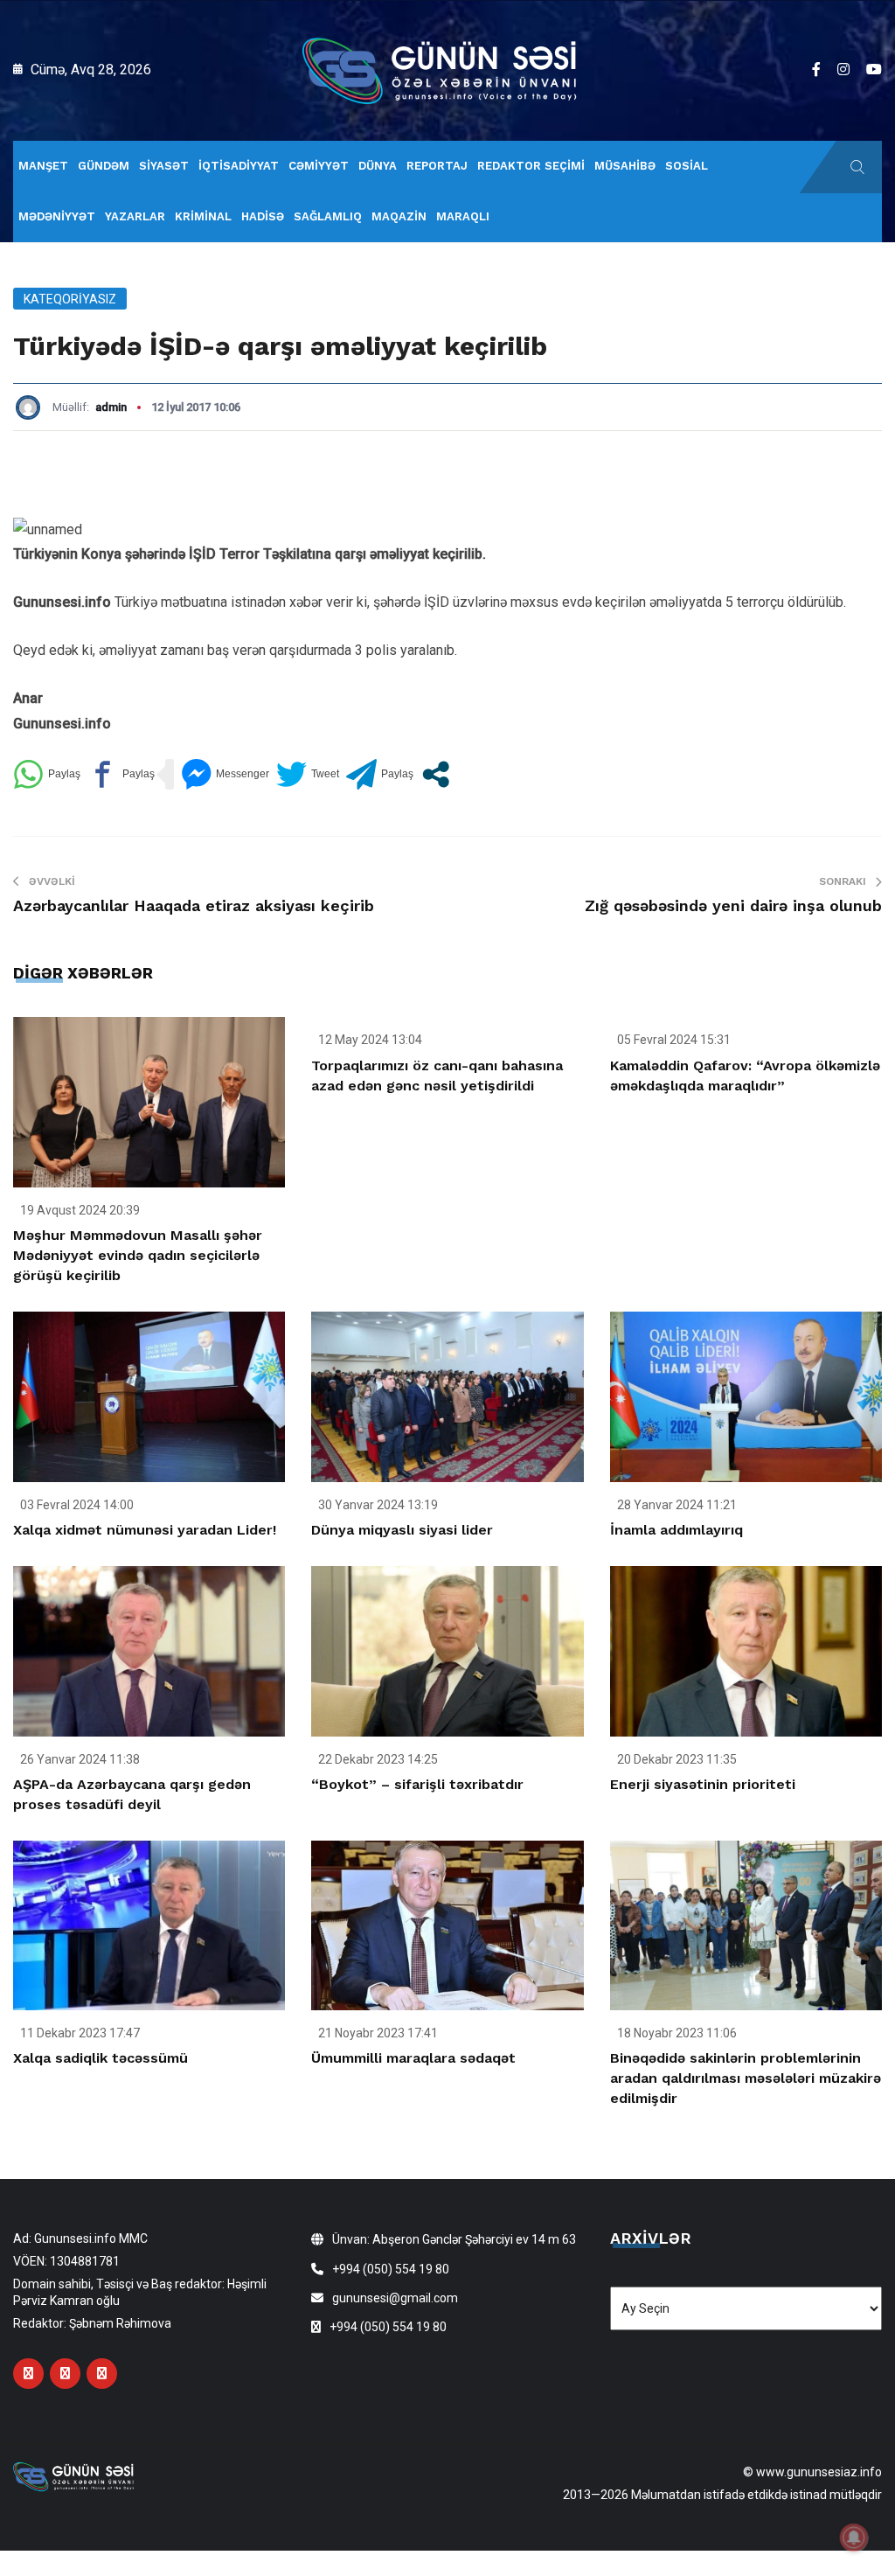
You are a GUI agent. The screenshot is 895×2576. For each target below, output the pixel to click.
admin (111, 407)
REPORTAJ (437, 166)
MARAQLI (463, 216)
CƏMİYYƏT (319, 166)
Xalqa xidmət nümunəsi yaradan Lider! (145, 1530)
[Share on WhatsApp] (47, 774)
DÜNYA (378, 166)
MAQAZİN (399, 216)
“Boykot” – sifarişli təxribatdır (417, 1784)
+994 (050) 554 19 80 (391, 2269)
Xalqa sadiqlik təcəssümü (101, 2058)
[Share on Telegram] (380, 774)
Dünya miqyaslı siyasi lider (402, 1530)
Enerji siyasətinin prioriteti (703, 1784)
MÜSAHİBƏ (625, 166)
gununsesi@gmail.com (395, 2298)
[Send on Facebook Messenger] (225, 774)
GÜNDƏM (104, 166)
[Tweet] (308, 774)
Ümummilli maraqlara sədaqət (413, 2058)
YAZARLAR (135, 216)
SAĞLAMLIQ (328, 216)
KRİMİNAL (203, 216)
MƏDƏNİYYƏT (57, 216)
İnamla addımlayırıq (676, 1530)
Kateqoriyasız (70, 299)
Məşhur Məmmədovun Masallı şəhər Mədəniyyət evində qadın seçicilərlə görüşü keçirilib (138, 1255)
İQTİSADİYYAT (239, 166)
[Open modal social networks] (436, 774)
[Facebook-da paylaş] (121, 774)
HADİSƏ (263, 216)
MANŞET (43, 166)
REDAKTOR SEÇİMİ (531, 166)
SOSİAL (687, 166)
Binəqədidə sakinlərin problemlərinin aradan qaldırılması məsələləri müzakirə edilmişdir (746, 2078)
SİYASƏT (164, 166)
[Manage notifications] (854, 2538)
